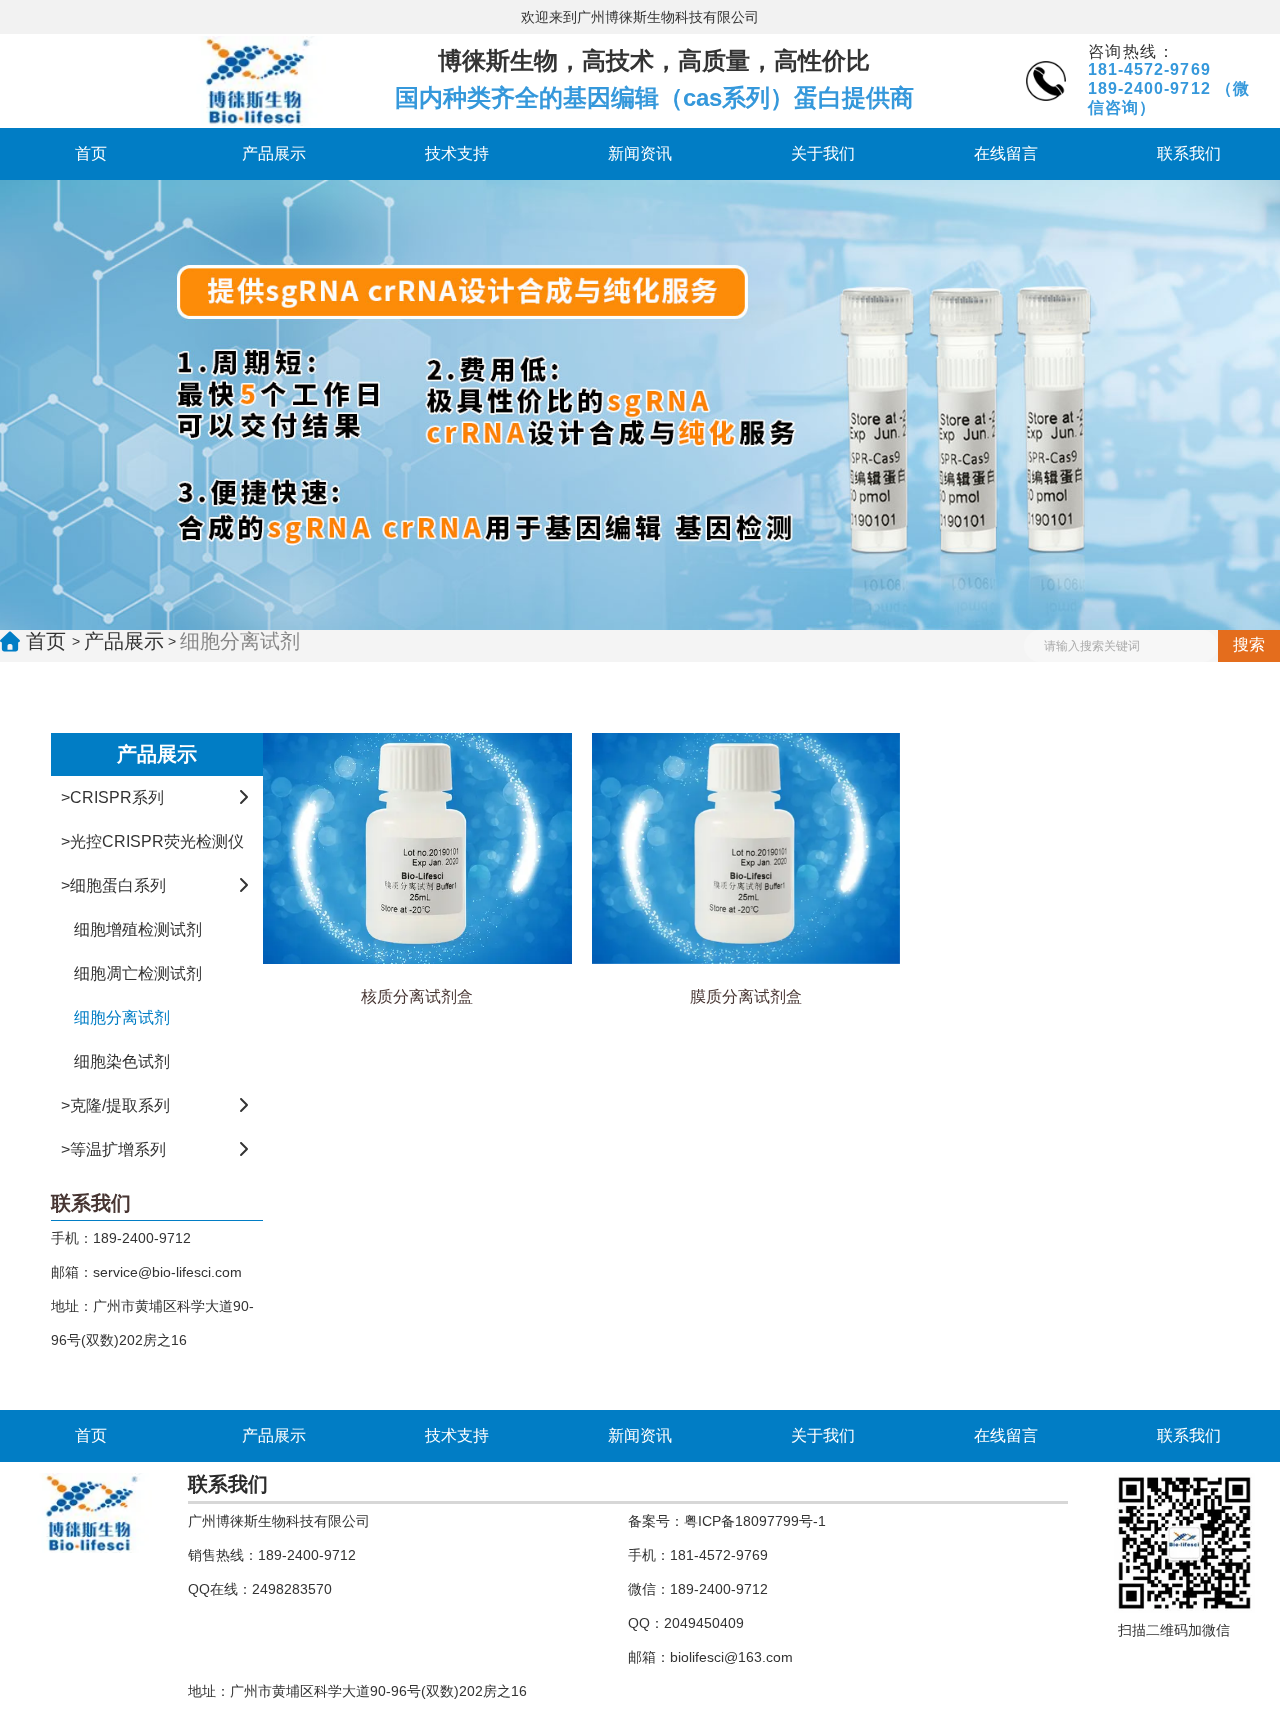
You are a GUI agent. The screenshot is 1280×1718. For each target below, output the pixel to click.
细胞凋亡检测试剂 (138, 973)
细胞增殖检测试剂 (138, 929)
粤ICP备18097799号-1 (755, 1521)
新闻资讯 (640, 153)
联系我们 (1189, 153)
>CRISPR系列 (112, 797)
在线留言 (1006, 153)
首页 (91, 153)
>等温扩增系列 (113, 1149)
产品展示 (274, 153)
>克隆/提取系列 (115, 1105)
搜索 (1249, 644)
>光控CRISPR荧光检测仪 (152, 841)
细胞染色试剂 (122, 1061)
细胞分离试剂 (122, 1017)
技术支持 (457, 153)
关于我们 (823, 153)
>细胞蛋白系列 (113, 885)
